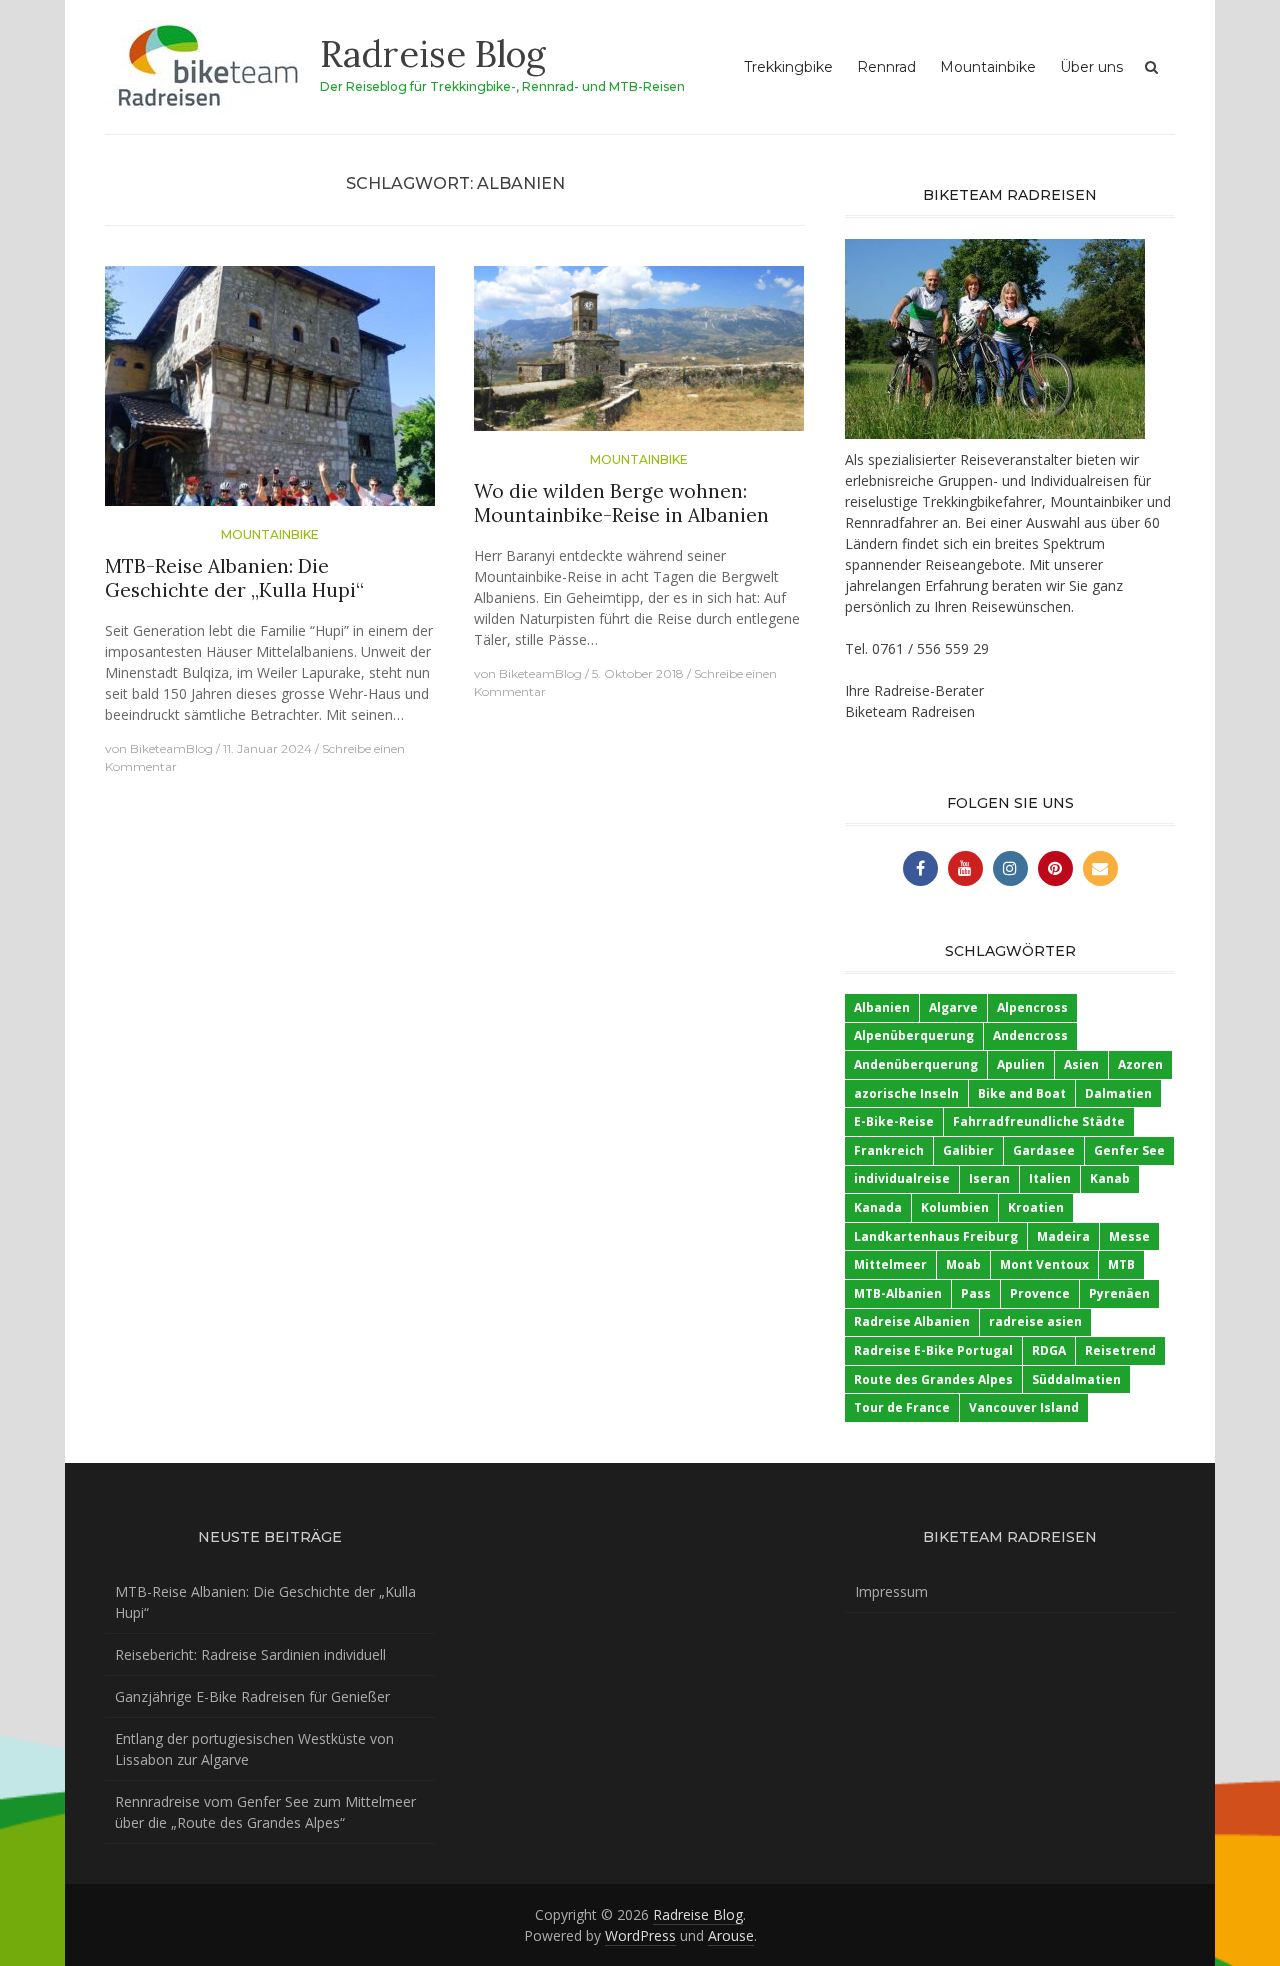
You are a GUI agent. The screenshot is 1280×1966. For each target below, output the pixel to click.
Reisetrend (1120, 1350)
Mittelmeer (890, 1264)
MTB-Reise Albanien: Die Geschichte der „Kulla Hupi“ (234, 578)
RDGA (1049, 1350)
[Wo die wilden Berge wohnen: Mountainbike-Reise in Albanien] (639, 356)
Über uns (1091, 67)
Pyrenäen (1119, 1293)
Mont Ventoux (1044, 1264)
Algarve (953, 1007)
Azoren (1140, 1064)
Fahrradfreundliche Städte (1039, 1121)
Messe (1129, 1236)
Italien (1050, 1178)
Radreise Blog (433, 54)
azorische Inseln (906, 1093)
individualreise (902, 1178)
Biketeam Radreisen (910, 711)
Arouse (731, 1935)
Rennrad (886, 67)
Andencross (1030, 1035)
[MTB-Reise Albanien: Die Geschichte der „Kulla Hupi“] (270, 393)
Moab (963, 1264)
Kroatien (1036, 1207)
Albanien (882, 1007)
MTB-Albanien (898, 1293)
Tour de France (902, 1407)
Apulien (1021, 1064)
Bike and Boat (1022, 1093)
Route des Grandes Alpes (933, 1379)
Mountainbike (988, 67)
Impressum (891, 1591)
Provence (1040, 1293)
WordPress (640, 1935)
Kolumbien (955, 1207)
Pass (976, 1293)
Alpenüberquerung (914, 1035)
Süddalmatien (1076, 1379)
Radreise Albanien (912, 1321)
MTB (1121, 1264)
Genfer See (1129, 1150)
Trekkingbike (788, 67)
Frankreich (889, 1150)
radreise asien (1035, 1321)
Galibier (968, 1150)
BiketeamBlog (171, 748)
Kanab (1110, 1178)
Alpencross (1032, 1007)
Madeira (1063, 1236)
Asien (1081, 1064)
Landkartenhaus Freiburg (936, 1236)
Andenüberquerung (916, 1064)
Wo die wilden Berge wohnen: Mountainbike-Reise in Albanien (621, 503)
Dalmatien (1118, 1093)
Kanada (878, 1207)
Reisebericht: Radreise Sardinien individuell (250, 1654)
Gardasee (1044, 1150)
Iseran (989, 1178)
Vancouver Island (1024, 1407)
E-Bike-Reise (894, 1121)
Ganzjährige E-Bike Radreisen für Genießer (252, 1696)
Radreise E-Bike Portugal (933, 1350)
